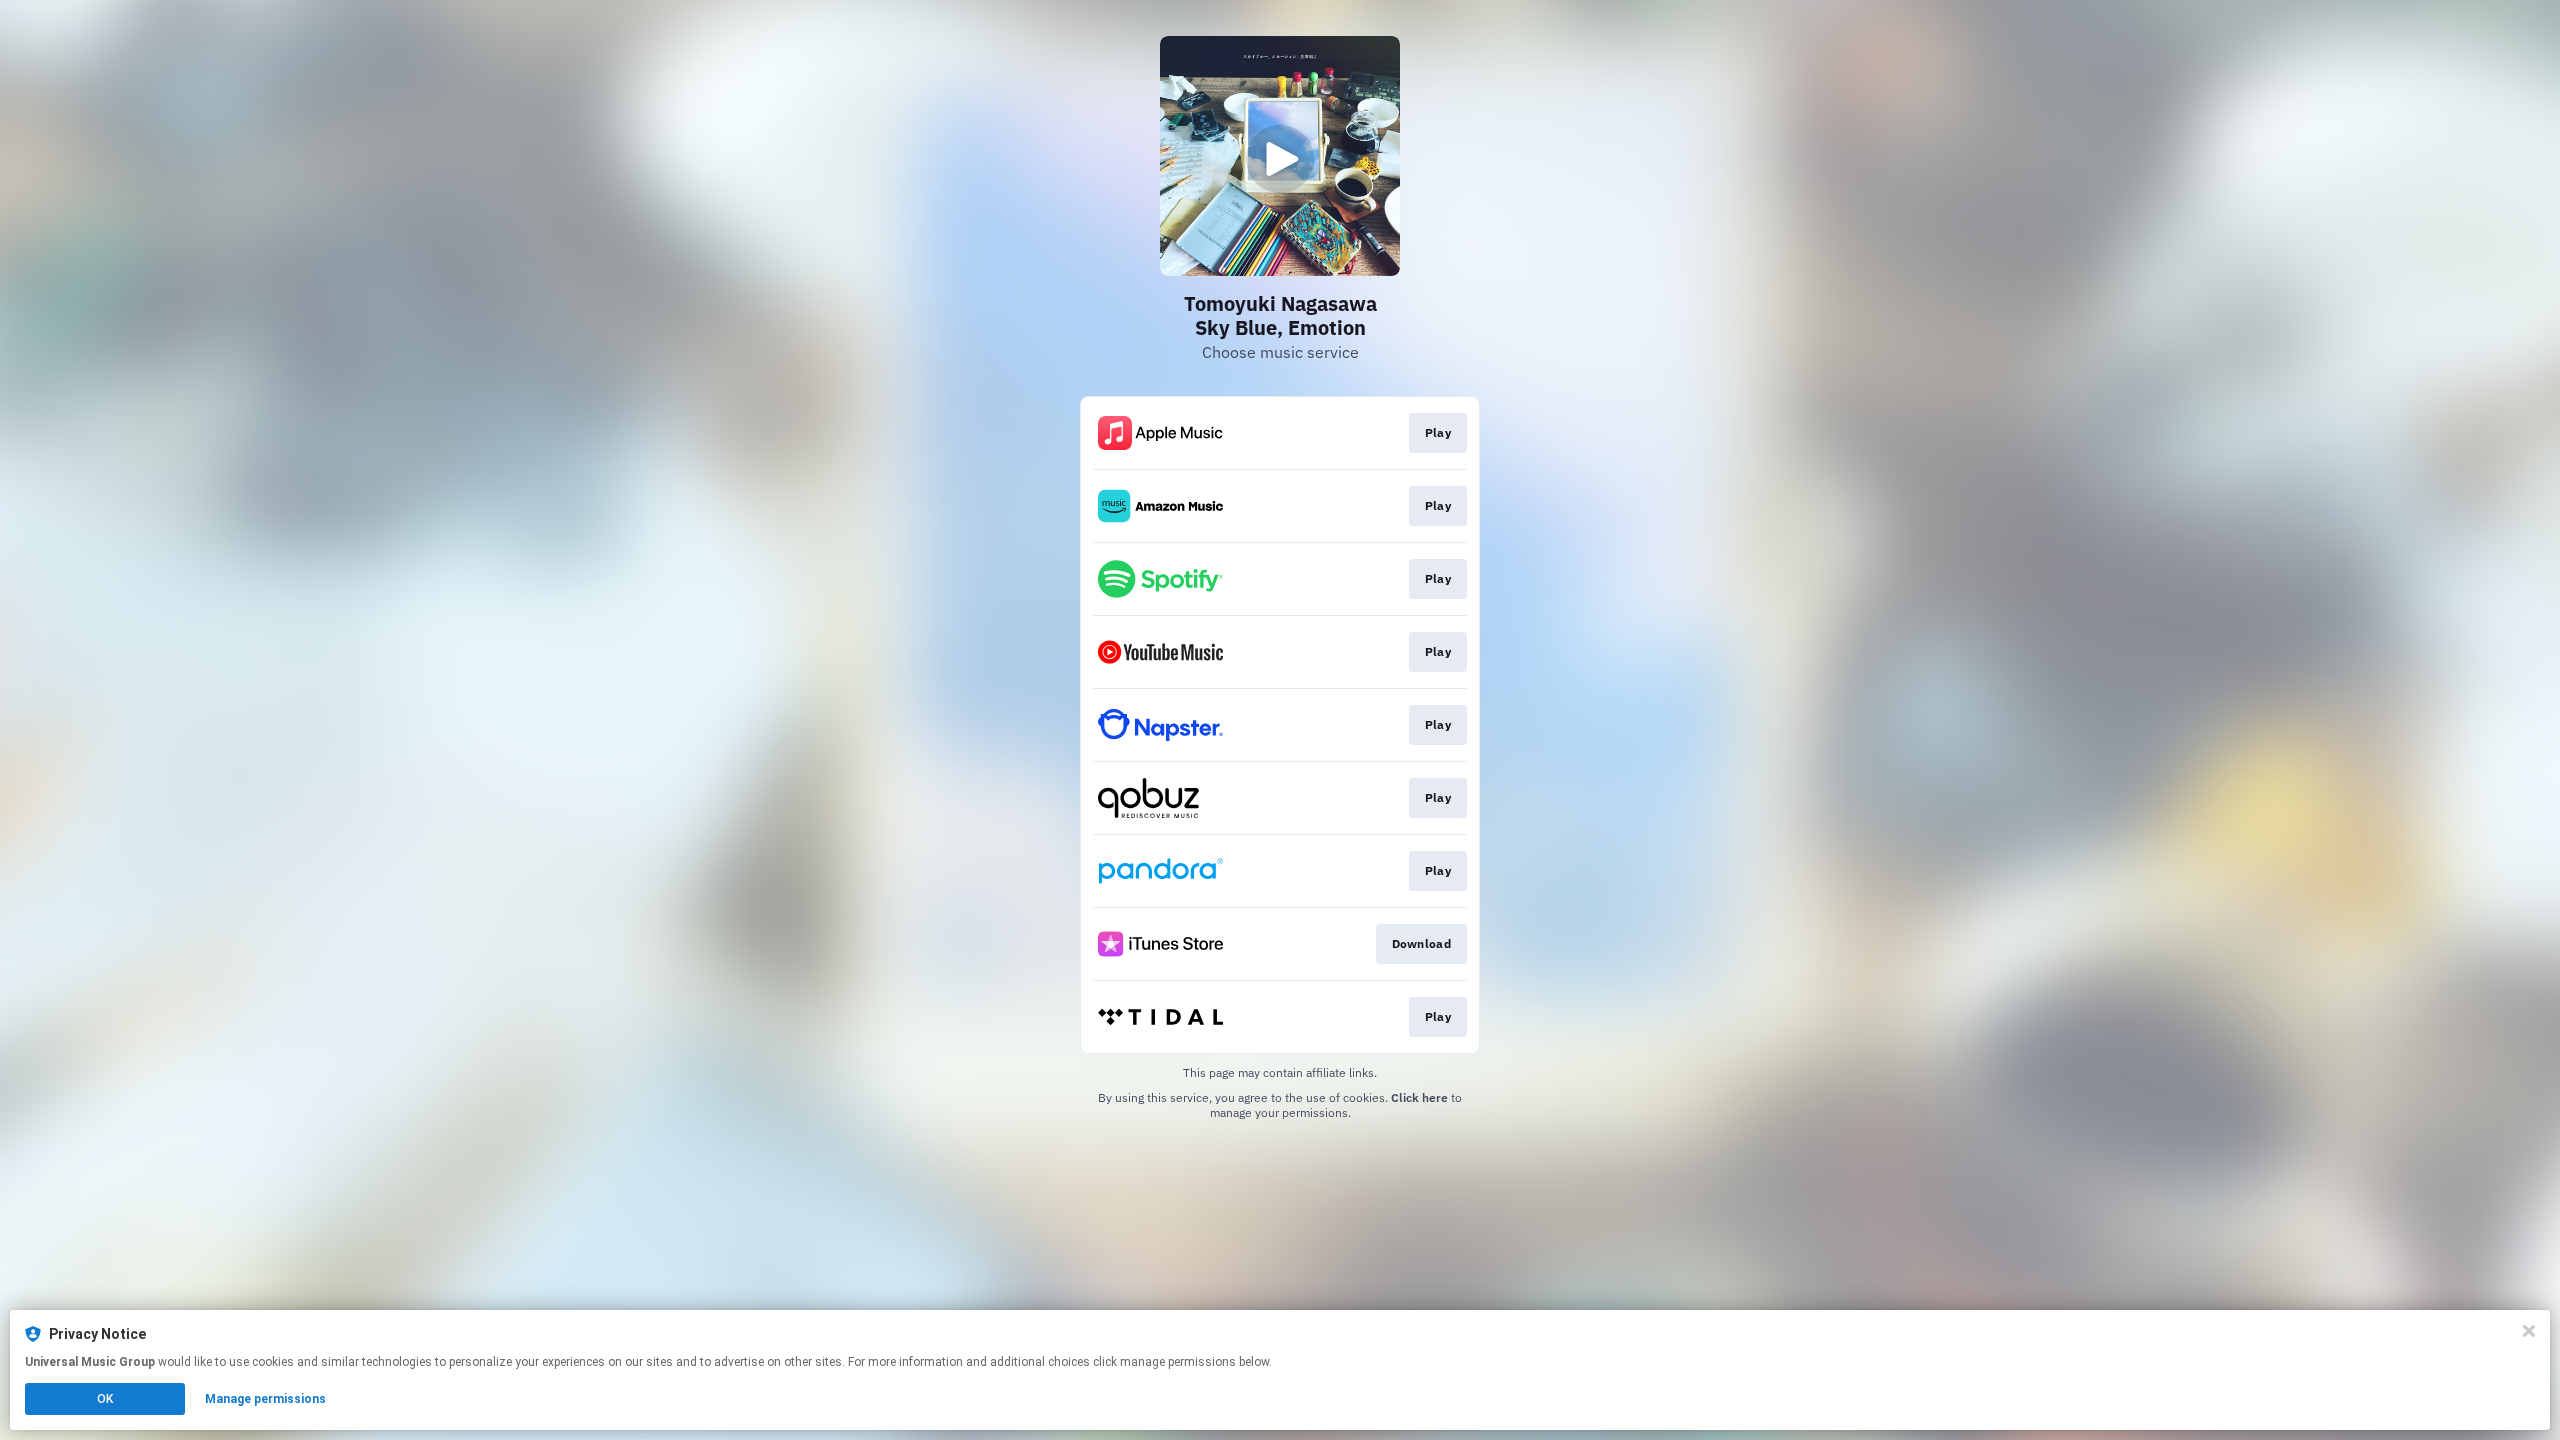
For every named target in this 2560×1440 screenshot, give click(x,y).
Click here (1419, 1097)
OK (105, 1399)
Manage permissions (265, 1399)
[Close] (2529, 1331)
